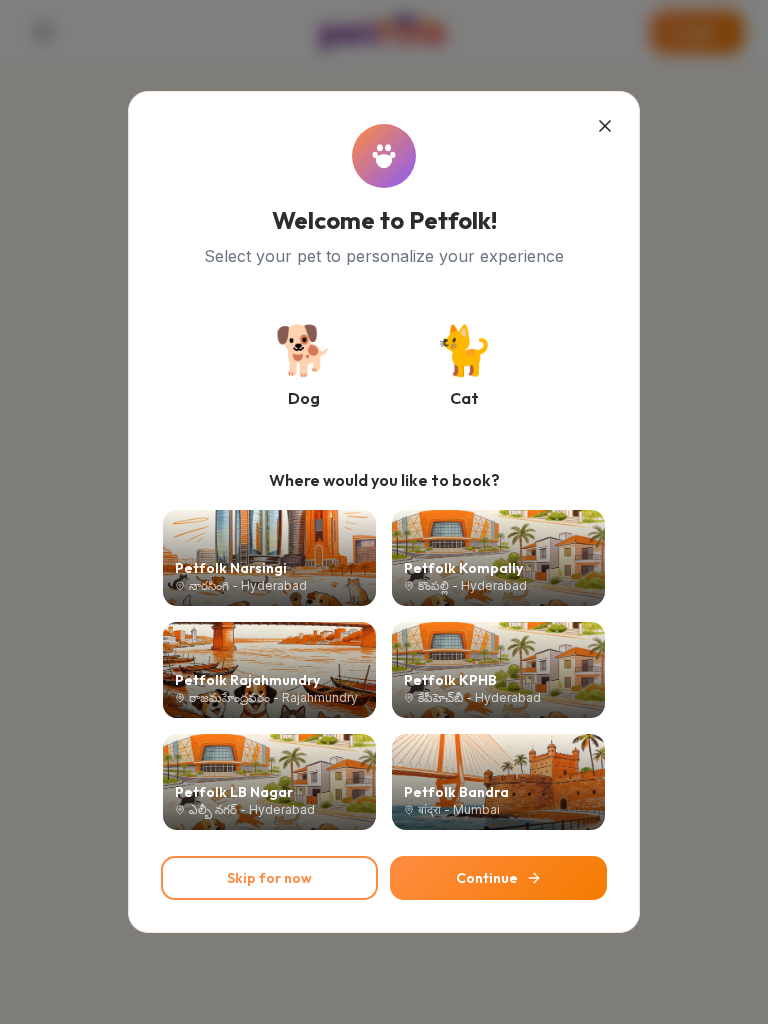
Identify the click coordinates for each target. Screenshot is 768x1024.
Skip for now (269, 878)
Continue (487, 878)
